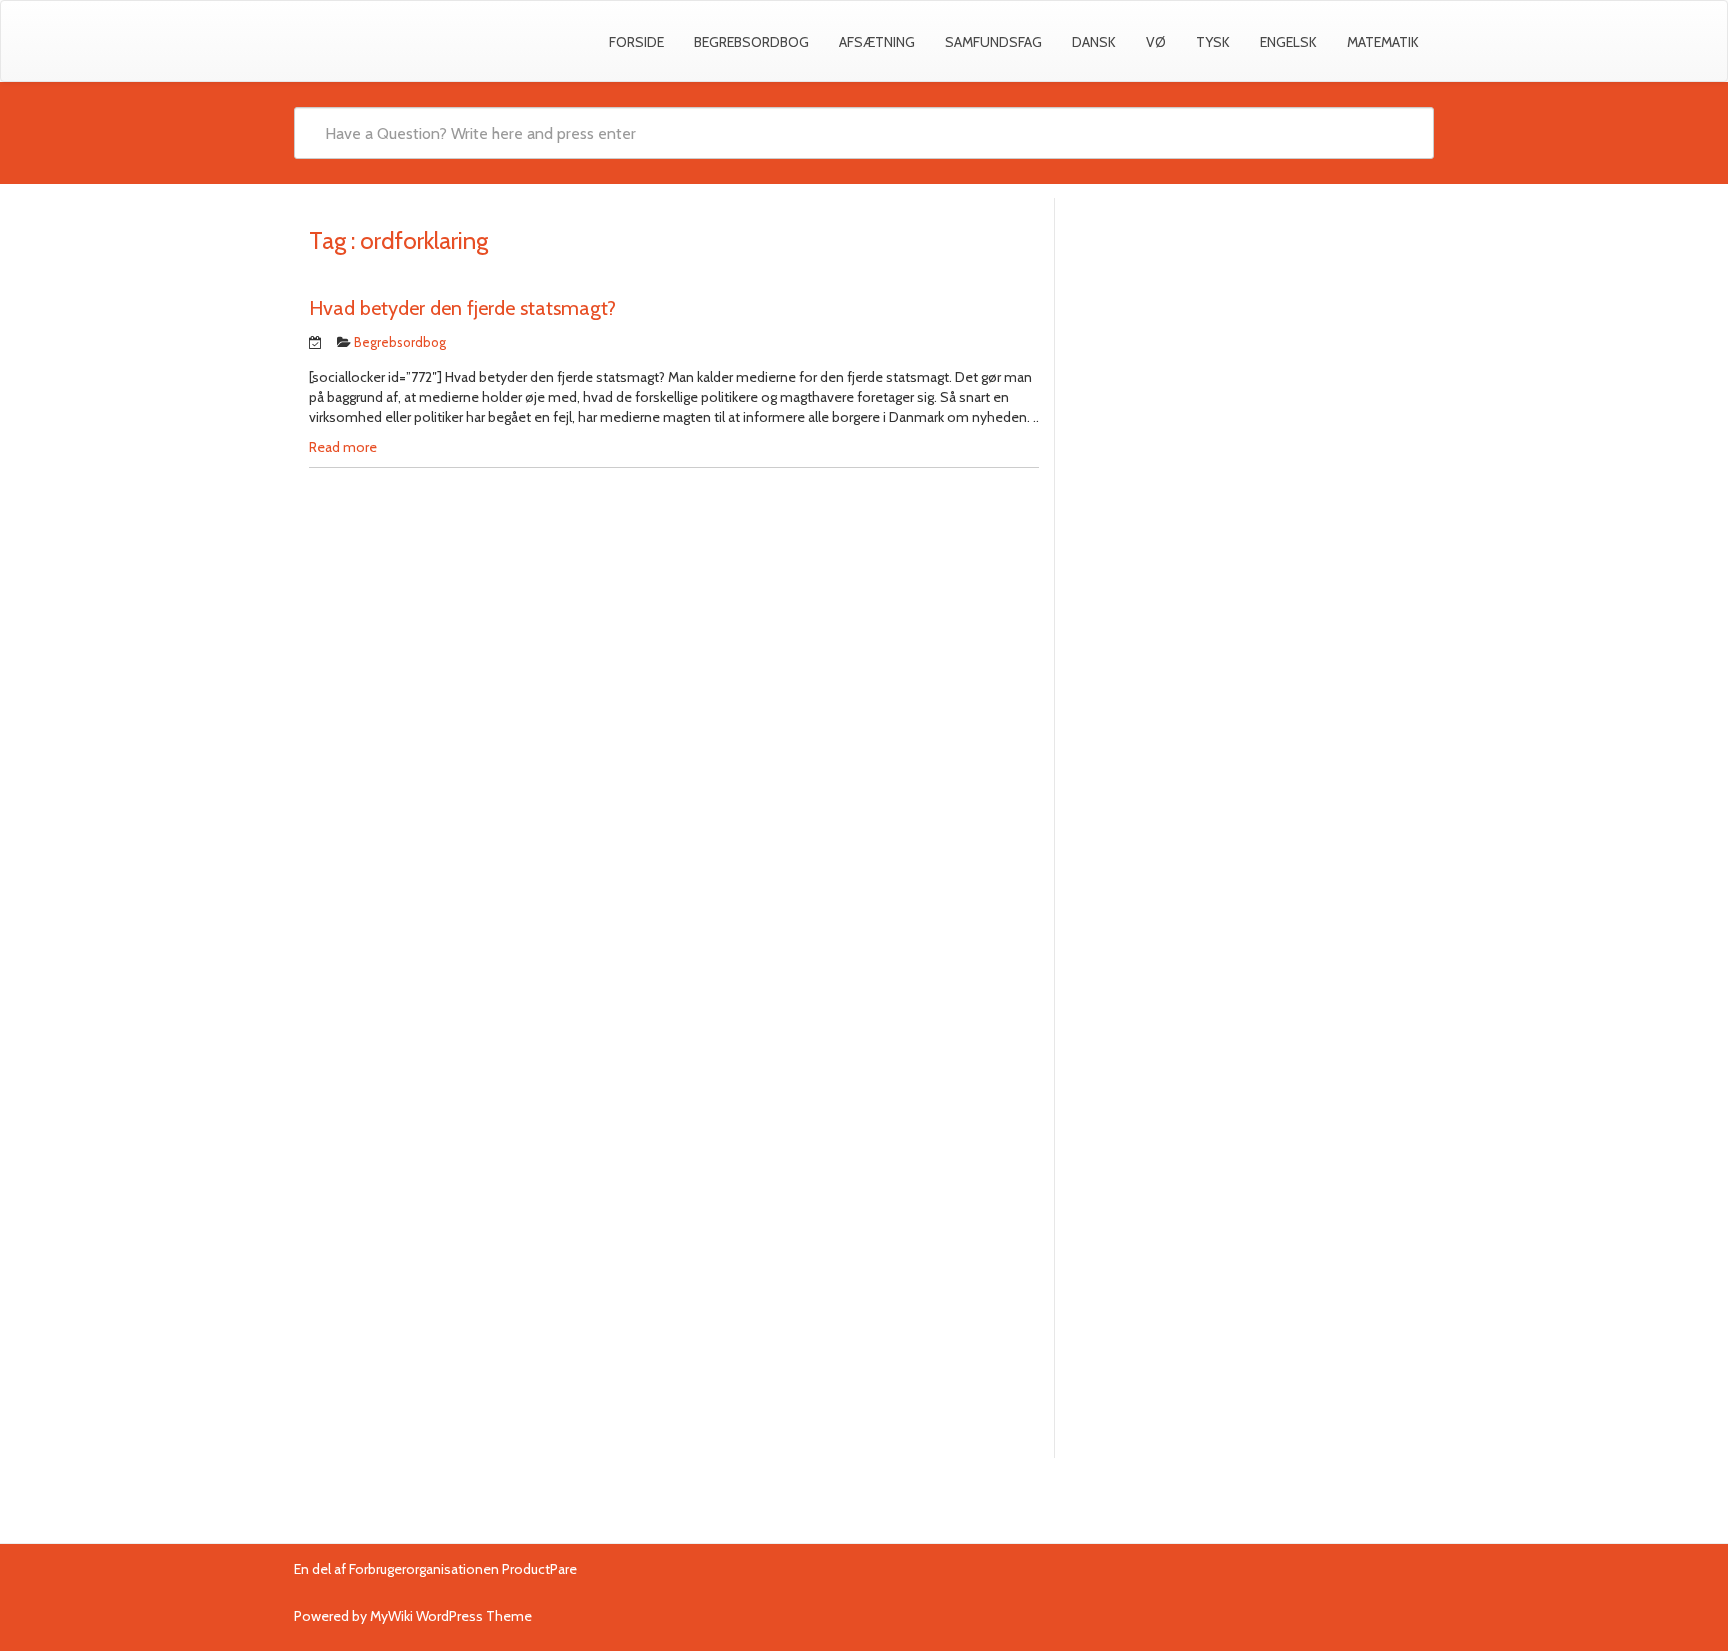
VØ (1156, 42)
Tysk (1213, 42)
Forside (636, 42)
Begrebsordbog (751, 42)
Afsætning (877, 42)
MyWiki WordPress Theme (451, 1616)
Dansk (1094, 42)
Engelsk (1288, 42)
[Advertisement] (1244, 358)
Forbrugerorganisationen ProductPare (463, 1569)
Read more (343, 447)
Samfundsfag (993, 42)
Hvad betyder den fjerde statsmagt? (462, 308)
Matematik (1383, 42)
